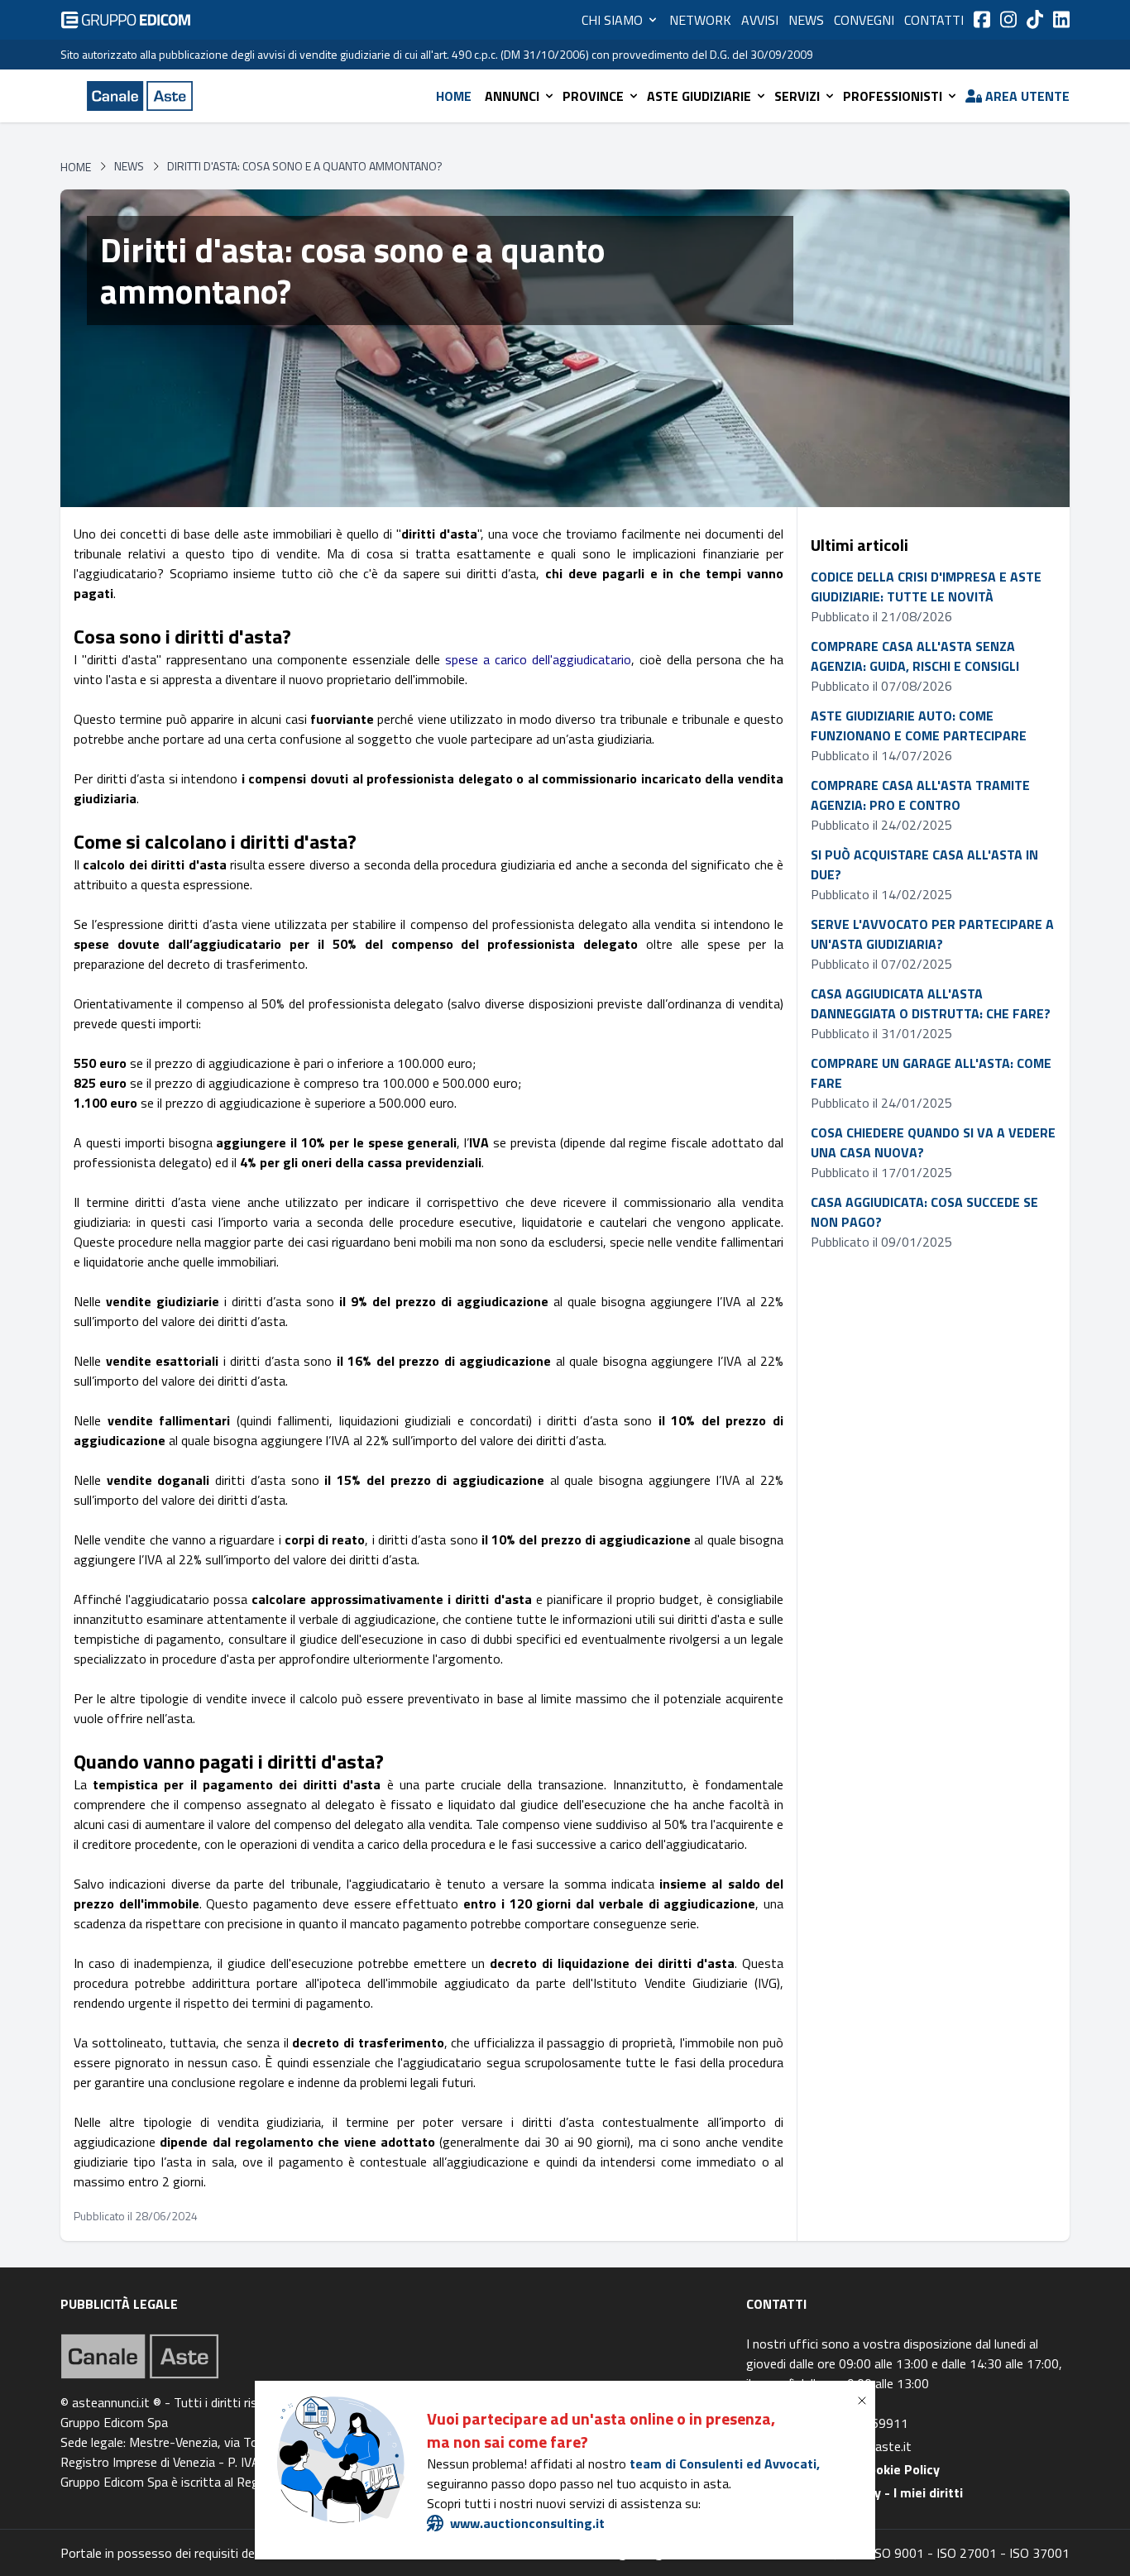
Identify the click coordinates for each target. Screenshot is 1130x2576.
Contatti (934, 20)
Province (593, 96)
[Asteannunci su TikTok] (1035, 19)
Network (700, 20)
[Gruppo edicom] (126, 20)
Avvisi (760, 20)
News (806, 20)
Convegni (864, 20)
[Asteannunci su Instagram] (1008, 19)
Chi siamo (612, 20)
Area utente (1027, 96)
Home (454, 96)
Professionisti (893, 96)
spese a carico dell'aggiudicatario (538, 659)
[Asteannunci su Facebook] (982, 19)
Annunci (512, 96)
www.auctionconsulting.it (527, 2523)
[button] (865, 2401)
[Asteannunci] (140, 96)
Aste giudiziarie (699, 96)
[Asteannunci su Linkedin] (1061, 19)
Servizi (797, 96)
